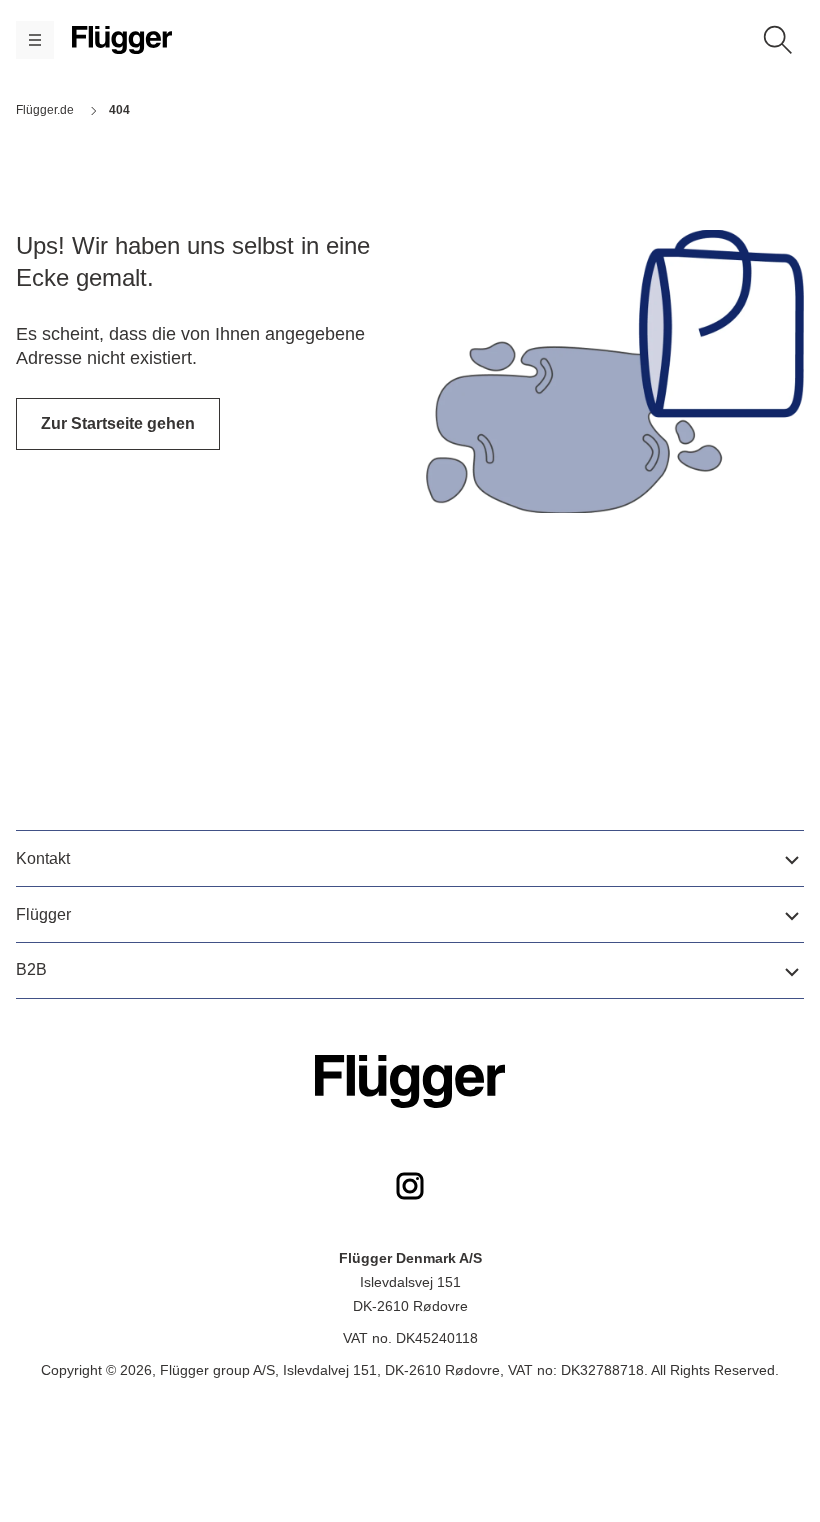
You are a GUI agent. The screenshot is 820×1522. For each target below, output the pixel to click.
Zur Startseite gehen (118, 423)
